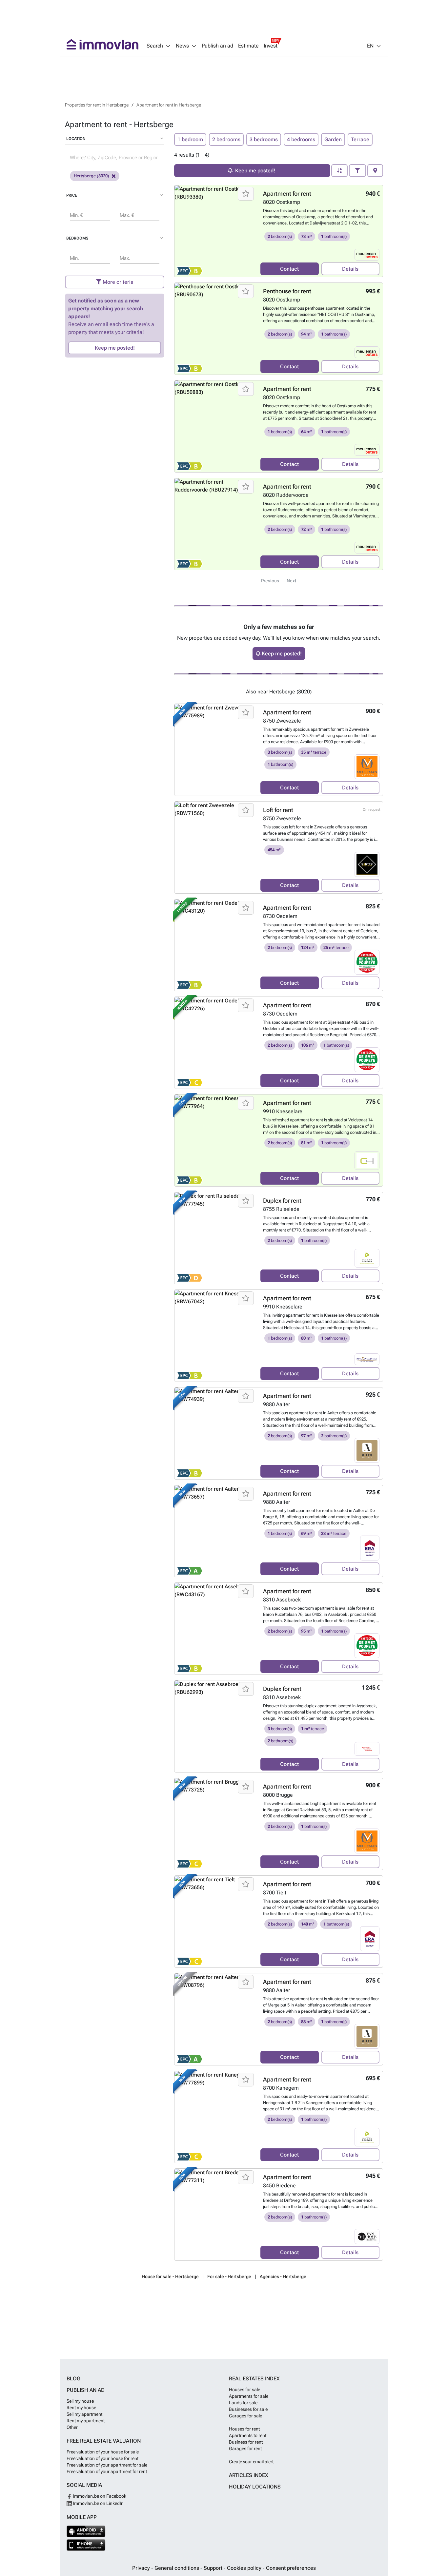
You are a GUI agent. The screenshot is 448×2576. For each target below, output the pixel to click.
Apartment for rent (287, 194)
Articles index (249, 2475)
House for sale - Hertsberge (170, 2276)
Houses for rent (244, 2429)
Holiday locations (255, 2487)
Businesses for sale (248, 2409)
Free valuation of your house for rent (102, 2458)
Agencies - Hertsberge (283, 2276)
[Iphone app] (86, 2545)
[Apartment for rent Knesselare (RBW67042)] (215, 1336)
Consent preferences (291, 2568)
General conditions (177, 2568)
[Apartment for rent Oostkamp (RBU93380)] (215, 231)
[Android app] (86, 2531)
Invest (271, 46)
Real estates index (254, 2379)
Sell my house (80, 2401)
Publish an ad (217, 46)
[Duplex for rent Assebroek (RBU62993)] (215, 1726)
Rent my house (81, 2408)
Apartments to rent (248, 2435)
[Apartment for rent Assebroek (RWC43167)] (215, 1629)
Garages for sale (245, 2416)
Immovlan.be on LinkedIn (98, 2503)
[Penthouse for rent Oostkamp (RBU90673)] (215, 329)
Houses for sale (244, 2390)
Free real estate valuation (104, 2441)
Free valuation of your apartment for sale (107, 2465)
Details (350, 269)
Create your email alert (251, 2462)
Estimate (248, 46)
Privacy (142, 2568)
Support (214, 2568)
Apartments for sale (249, 2396)
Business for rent (246, 2442)
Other (72, 2427)
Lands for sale (243, 2403)
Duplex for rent (282, 1201)
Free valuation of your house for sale (103, 2452)
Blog (73, 2379)
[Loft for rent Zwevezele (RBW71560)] (215, 847)
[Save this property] (246, 194)
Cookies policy (245, 2568)
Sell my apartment (84, 2414)
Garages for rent (245, 2449)
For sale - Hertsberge (229, 2276)
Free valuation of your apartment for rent (107, 2471)
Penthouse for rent (287, 291)
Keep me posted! (115, 348)
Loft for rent (278, 810)
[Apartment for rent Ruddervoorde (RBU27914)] (215, 524)
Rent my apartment (86, 2421)
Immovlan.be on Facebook (99, 2496)
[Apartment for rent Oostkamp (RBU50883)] (215, 426)
